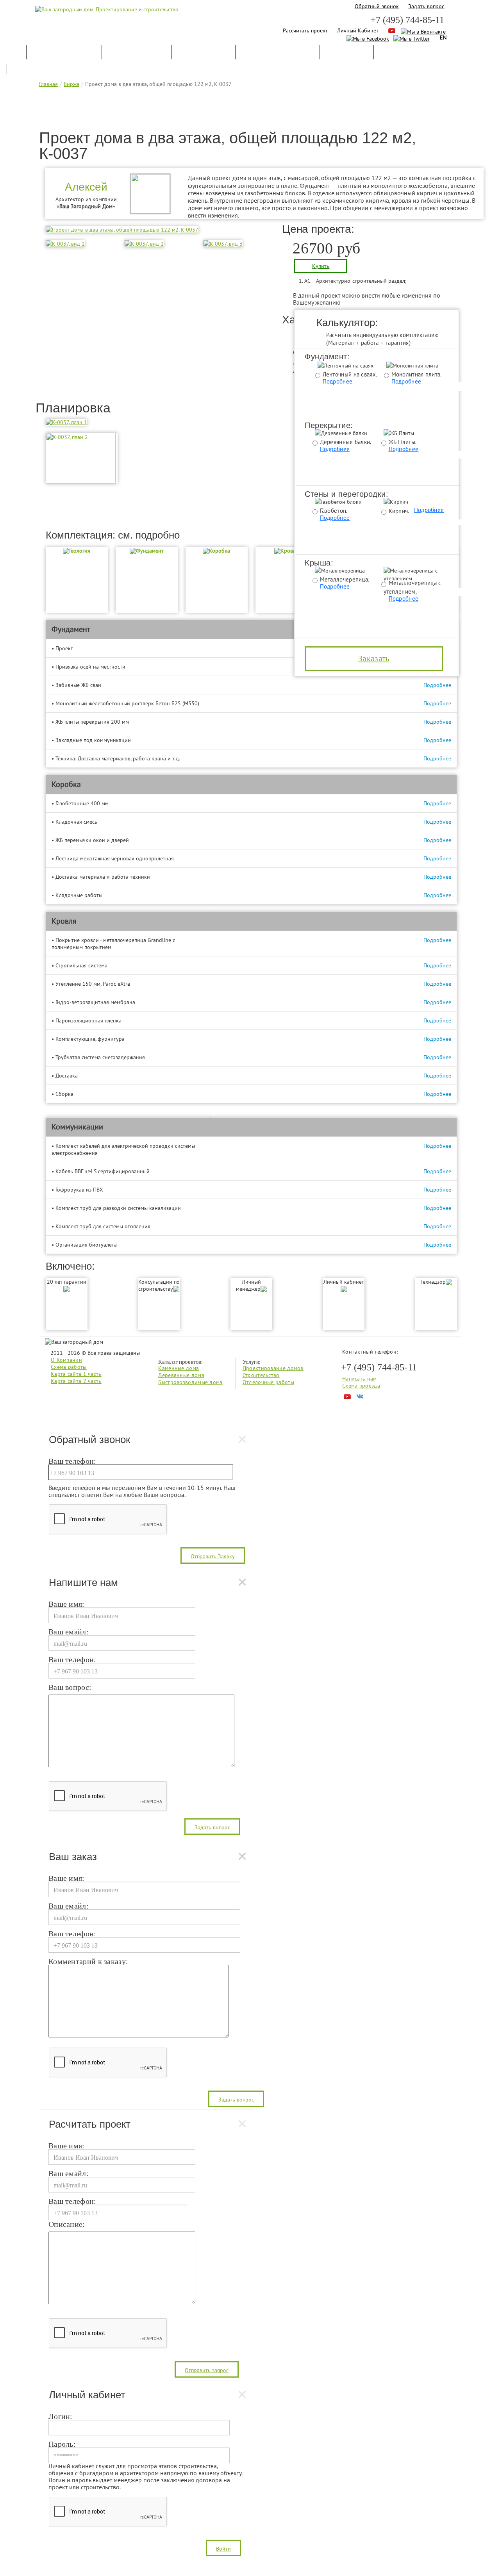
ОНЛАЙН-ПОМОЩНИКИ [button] (278, 55)
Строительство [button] (204, 55)
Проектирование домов (273, 1368)
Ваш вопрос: (70, 1688)
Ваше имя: (67, 1604)
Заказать (374, 658)
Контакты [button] (29, 70)
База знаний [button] (347, 55)
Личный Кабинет (358, 30)
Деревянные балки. (346, 442)
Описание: (67, 2225)
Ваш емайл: (69, 1632)
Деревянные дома (181, 1375)
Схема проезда (361, 1386)
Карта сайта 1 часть (76, 1374)
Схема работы (69, 1367)
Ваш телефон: (72, 1461)
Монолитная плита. (417, 374)
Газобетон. (334, 511)
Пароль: (62, 2444)
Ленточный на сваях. (350, 374)
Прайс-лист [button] (435, 55)
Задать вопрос (426, 6)
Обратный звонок (377, 6)
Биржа (71, 84)
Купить (321, 266)
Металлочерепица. (345, 579)
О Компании (66, 1360)
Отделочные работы (268, 1382)
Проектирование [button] (137, 55)
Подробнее (338, 381)
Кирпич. (399, 511)
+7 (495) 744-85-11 (407, 20)
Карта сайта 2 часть (76, 1381)
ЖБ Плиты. (403, 442)
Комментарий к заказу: (88, 1962)
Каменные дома (179, 1368)
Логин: (61, 2417)
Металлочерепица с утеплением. (412, 587)
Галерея (392, 55)
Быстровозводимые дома (190, 1382)
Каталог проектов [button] (64, 55)
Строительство (261, 1375)
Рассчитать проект (305, 30)
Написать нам (360, 1379)
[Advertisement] (250, 111)
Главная (48, 84)
